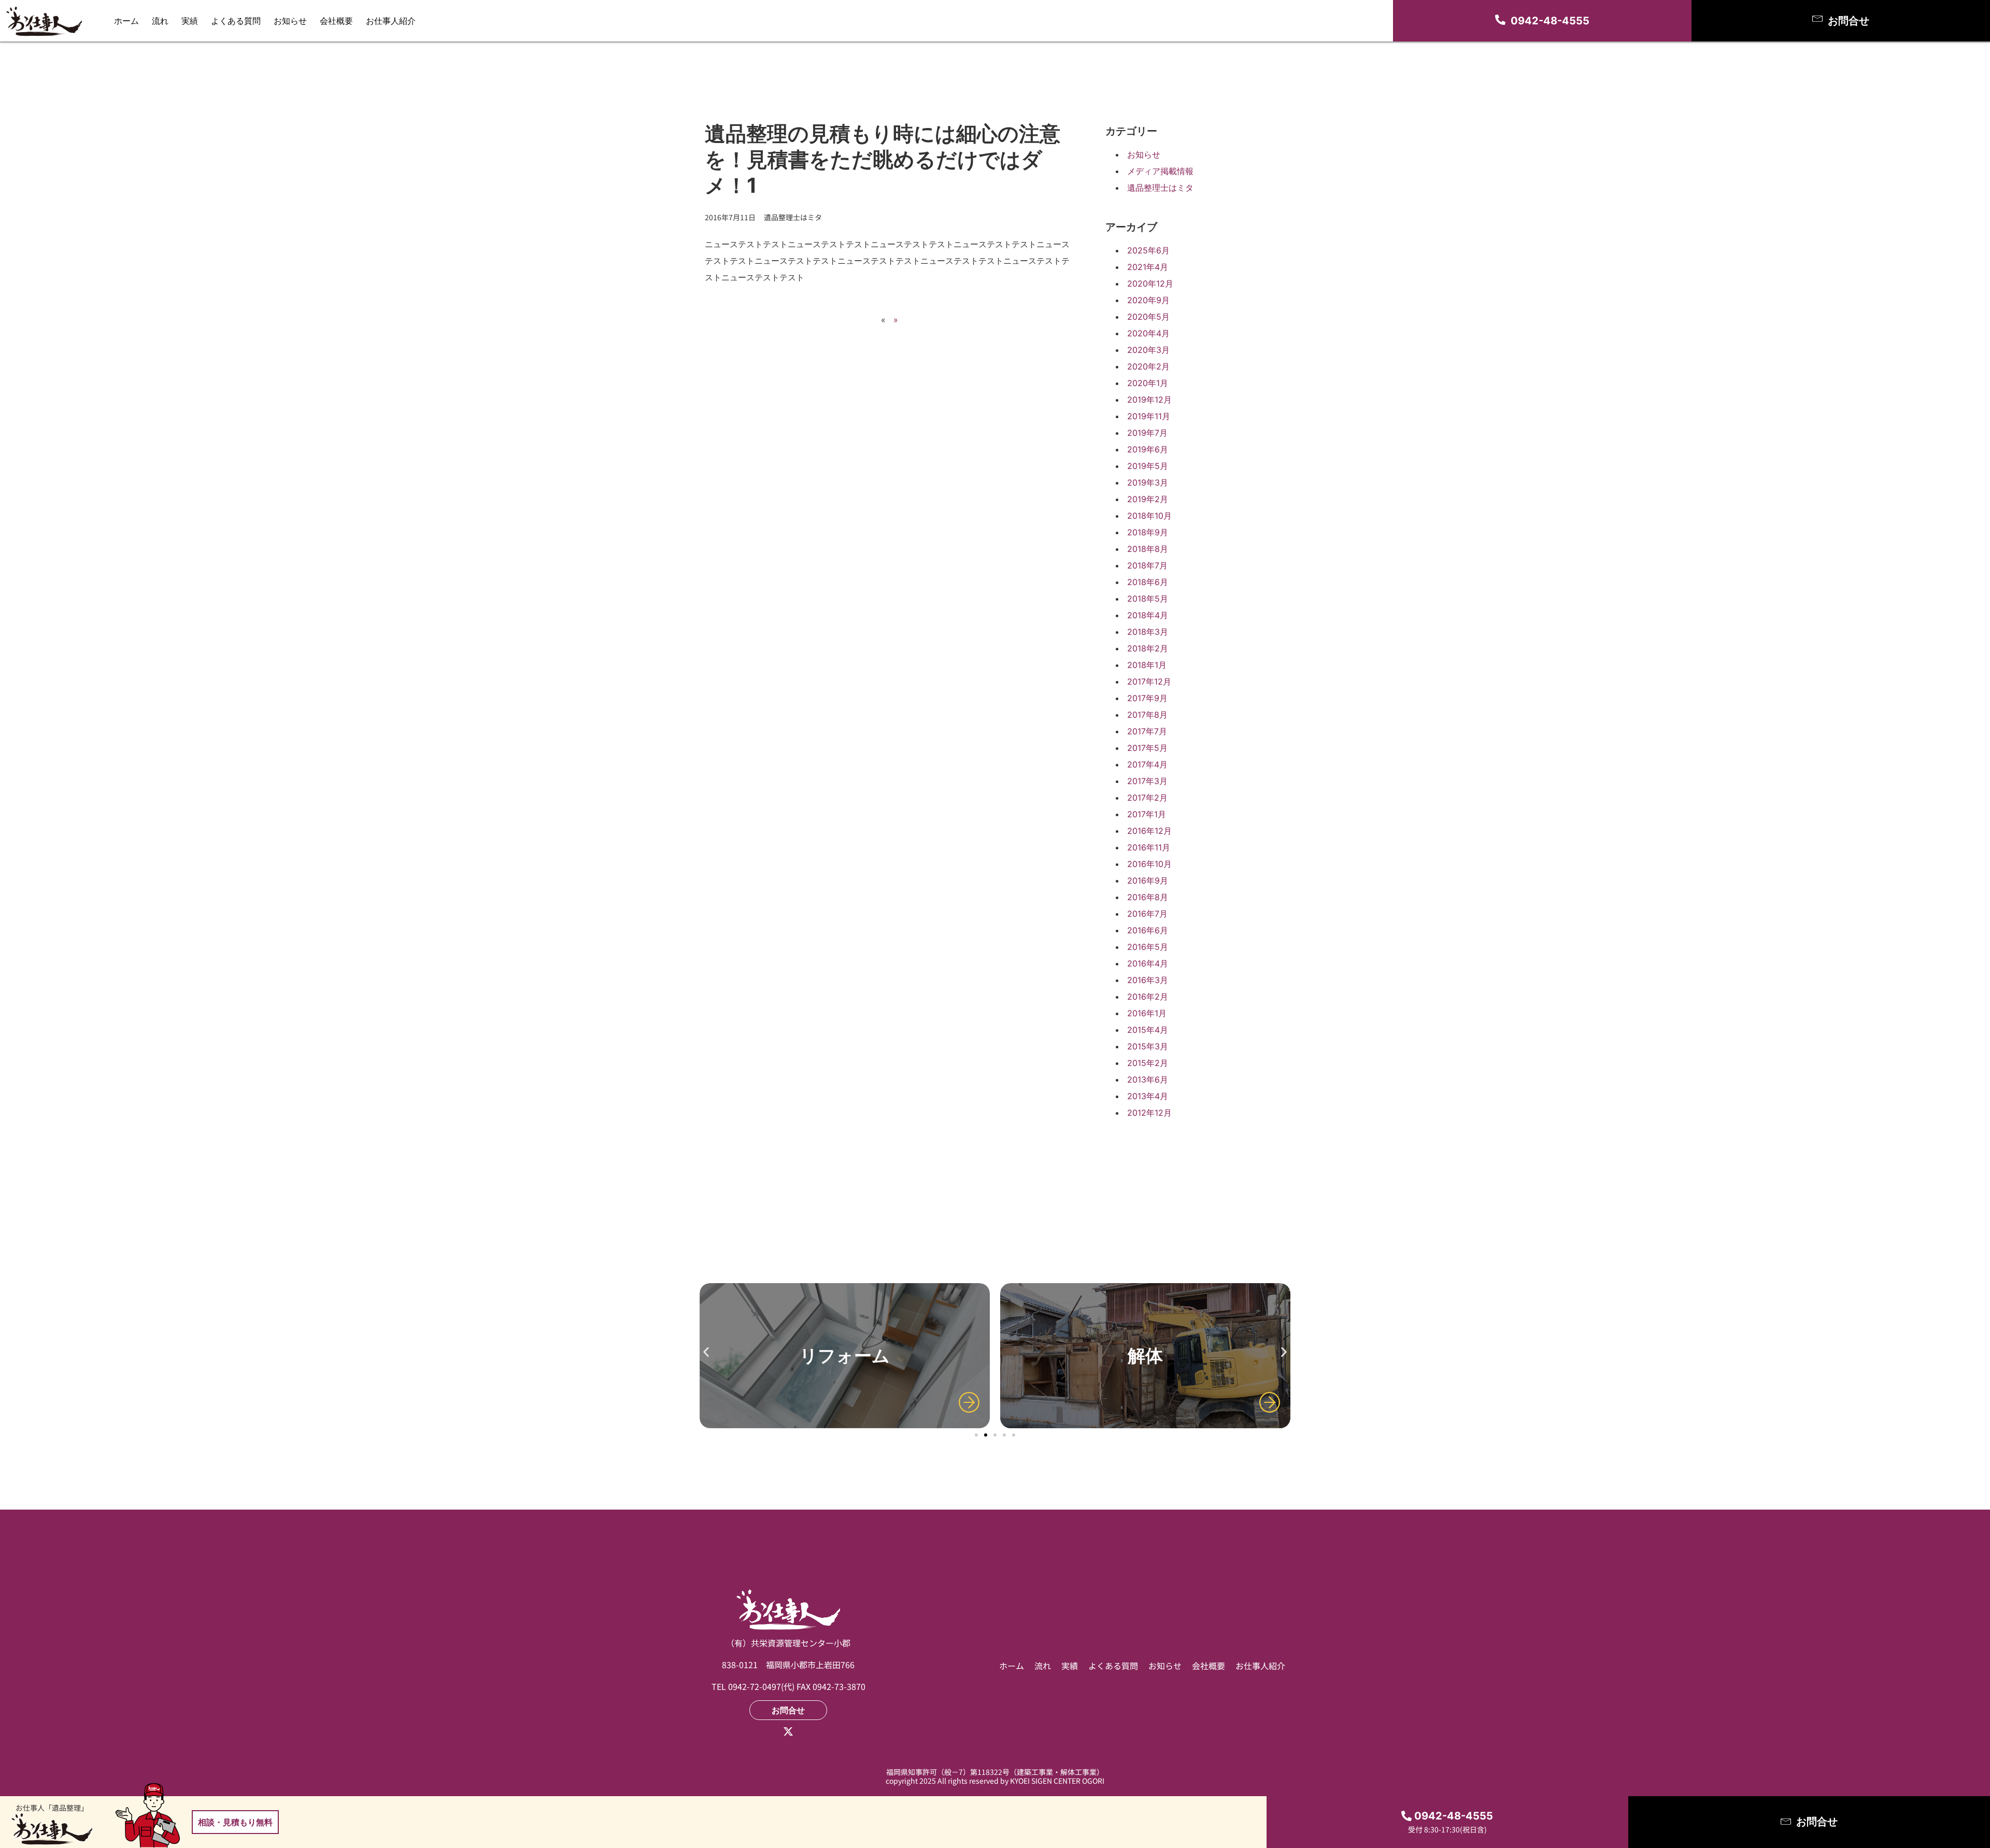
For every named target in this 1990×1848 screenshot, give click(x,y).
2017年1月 (1147, 814)
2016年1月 (1147, 1013)
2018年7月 (1147, 565)
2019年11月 (1149, 416)
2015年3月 (1148, 1046)
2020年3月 (1148, 350)
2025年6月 (1148, 250)
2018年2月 (1148, 648)
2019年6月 (1148, 449)
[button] (706, 1352)
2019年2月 (1148, 499)
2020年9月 (1148, 300)
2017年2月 (1147, 798)
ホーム (126, 21)
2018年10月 (1149, 516)
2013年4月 (1148, 1096)
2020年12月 (1150, 283)
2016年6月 (1148, 930)
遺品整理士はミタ (1160, 188)
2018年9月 (1148, 532)
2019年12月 (1149, 400)
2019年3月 (1148, 482)
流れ (160, 21)
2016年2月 (1148, 997)
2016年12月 (1149, 831)
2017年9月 (1147, 698)
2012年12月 (1149, 1113)
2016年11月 (1149, 847)
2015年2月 (1148, 1063)
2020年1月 (1148, 383)
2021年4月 (1148, 267)
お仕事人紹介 (391, 21)
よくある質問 (236, 21)
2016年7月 (1147, 914)
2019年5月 (1148, 466)
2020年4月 (1148, 333)
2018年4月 (1148, 615)
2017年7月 (1147, 731)
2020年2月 (1148, 366)
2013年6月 (1148, 1079)
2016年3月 (1148, 980)
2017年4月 (1147, 764)
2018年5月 (1148, 599)
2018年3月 (1148, 632)
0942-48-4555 (1550, 21)
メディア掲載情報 (1160, 171)
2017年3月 (1147, 781)
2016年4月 (1148, 963)
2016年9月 (1148, 880)
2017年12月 (1149, 681)
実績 (190, 21)
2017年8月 (1147, 715)
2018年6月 (1148, 582)
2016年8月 (1148, 897)
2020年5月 (1148, 317)
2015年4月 (1148, 1030)
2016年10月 (1149, 864)
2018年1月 (1147, 665)
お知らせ (290, 21)
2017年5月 (1147, 748)
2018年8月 (1148, 549)
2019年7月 (1147, 433)
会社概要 (336, 21)
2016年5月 (1148, 947)
